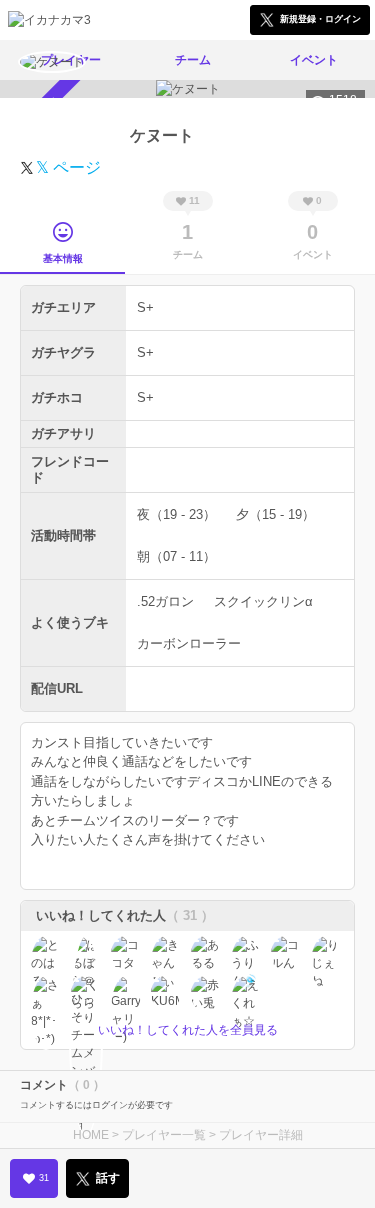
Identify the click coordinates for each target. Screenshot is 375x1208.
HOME (91, 1135)
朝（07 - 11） (176, 556)
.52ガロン (165, 601)
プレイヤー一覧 (164, 1135)
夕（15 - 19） (275, 514)
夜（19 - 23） (176, 514)
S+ (145, 307)
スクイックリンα (263, 601)
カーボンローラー (189, 643)
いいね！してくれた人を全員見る (188, 1030)
